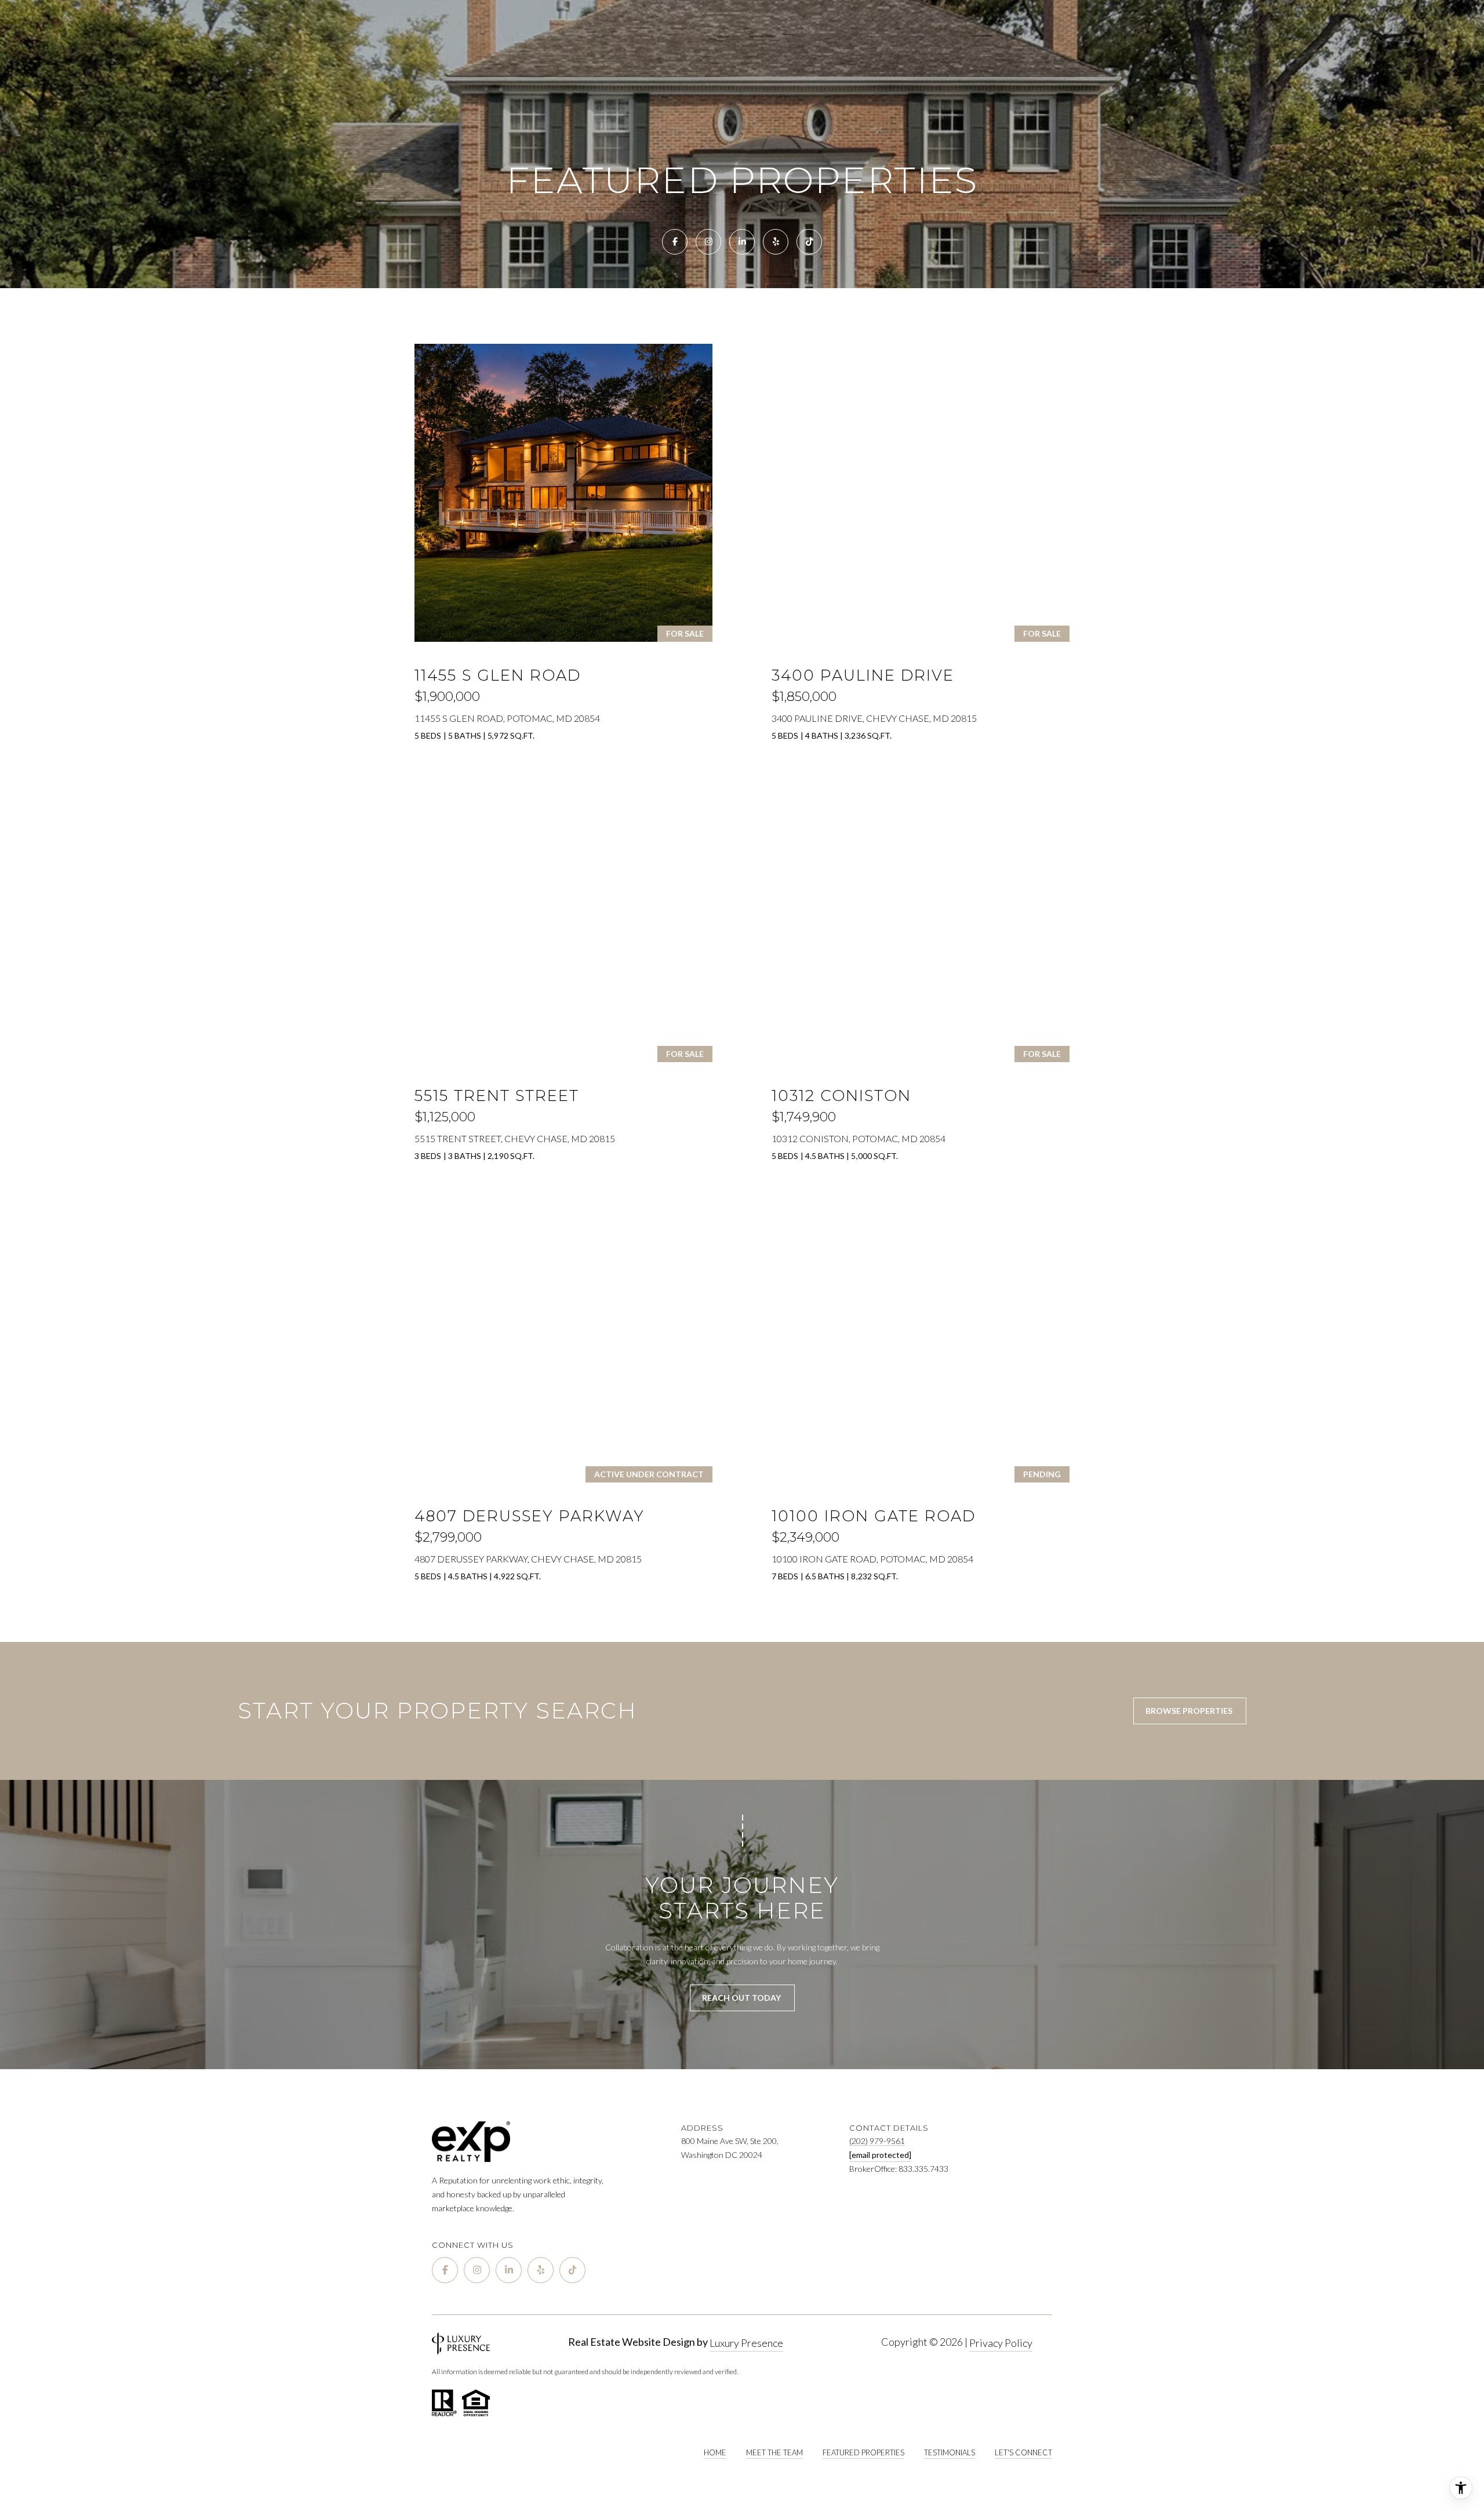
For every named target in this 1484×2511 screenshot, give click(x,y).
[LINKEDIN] (742, 242)
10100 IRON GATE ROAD (874, 1516)
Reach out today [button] (742, 1998)
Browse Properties (1190, 1711)
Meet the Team (774, 2452)
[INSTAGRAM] (708, 242)
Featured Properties (863, 2452)
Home (715, 2452)
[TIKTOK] (809, 242)
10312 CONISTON (841, 1096)
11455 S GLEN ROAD (498, 675)
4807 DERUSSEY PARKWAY (530, 1516)
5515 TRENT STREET (497, 1096)
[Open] (563, 493)
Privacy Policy (1001, 2343)
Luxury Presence (746, 2343)
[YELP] (776, 242)
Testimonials (950, 2452)
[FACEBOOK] (675, 242)
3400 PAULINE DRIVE (863, 675)
